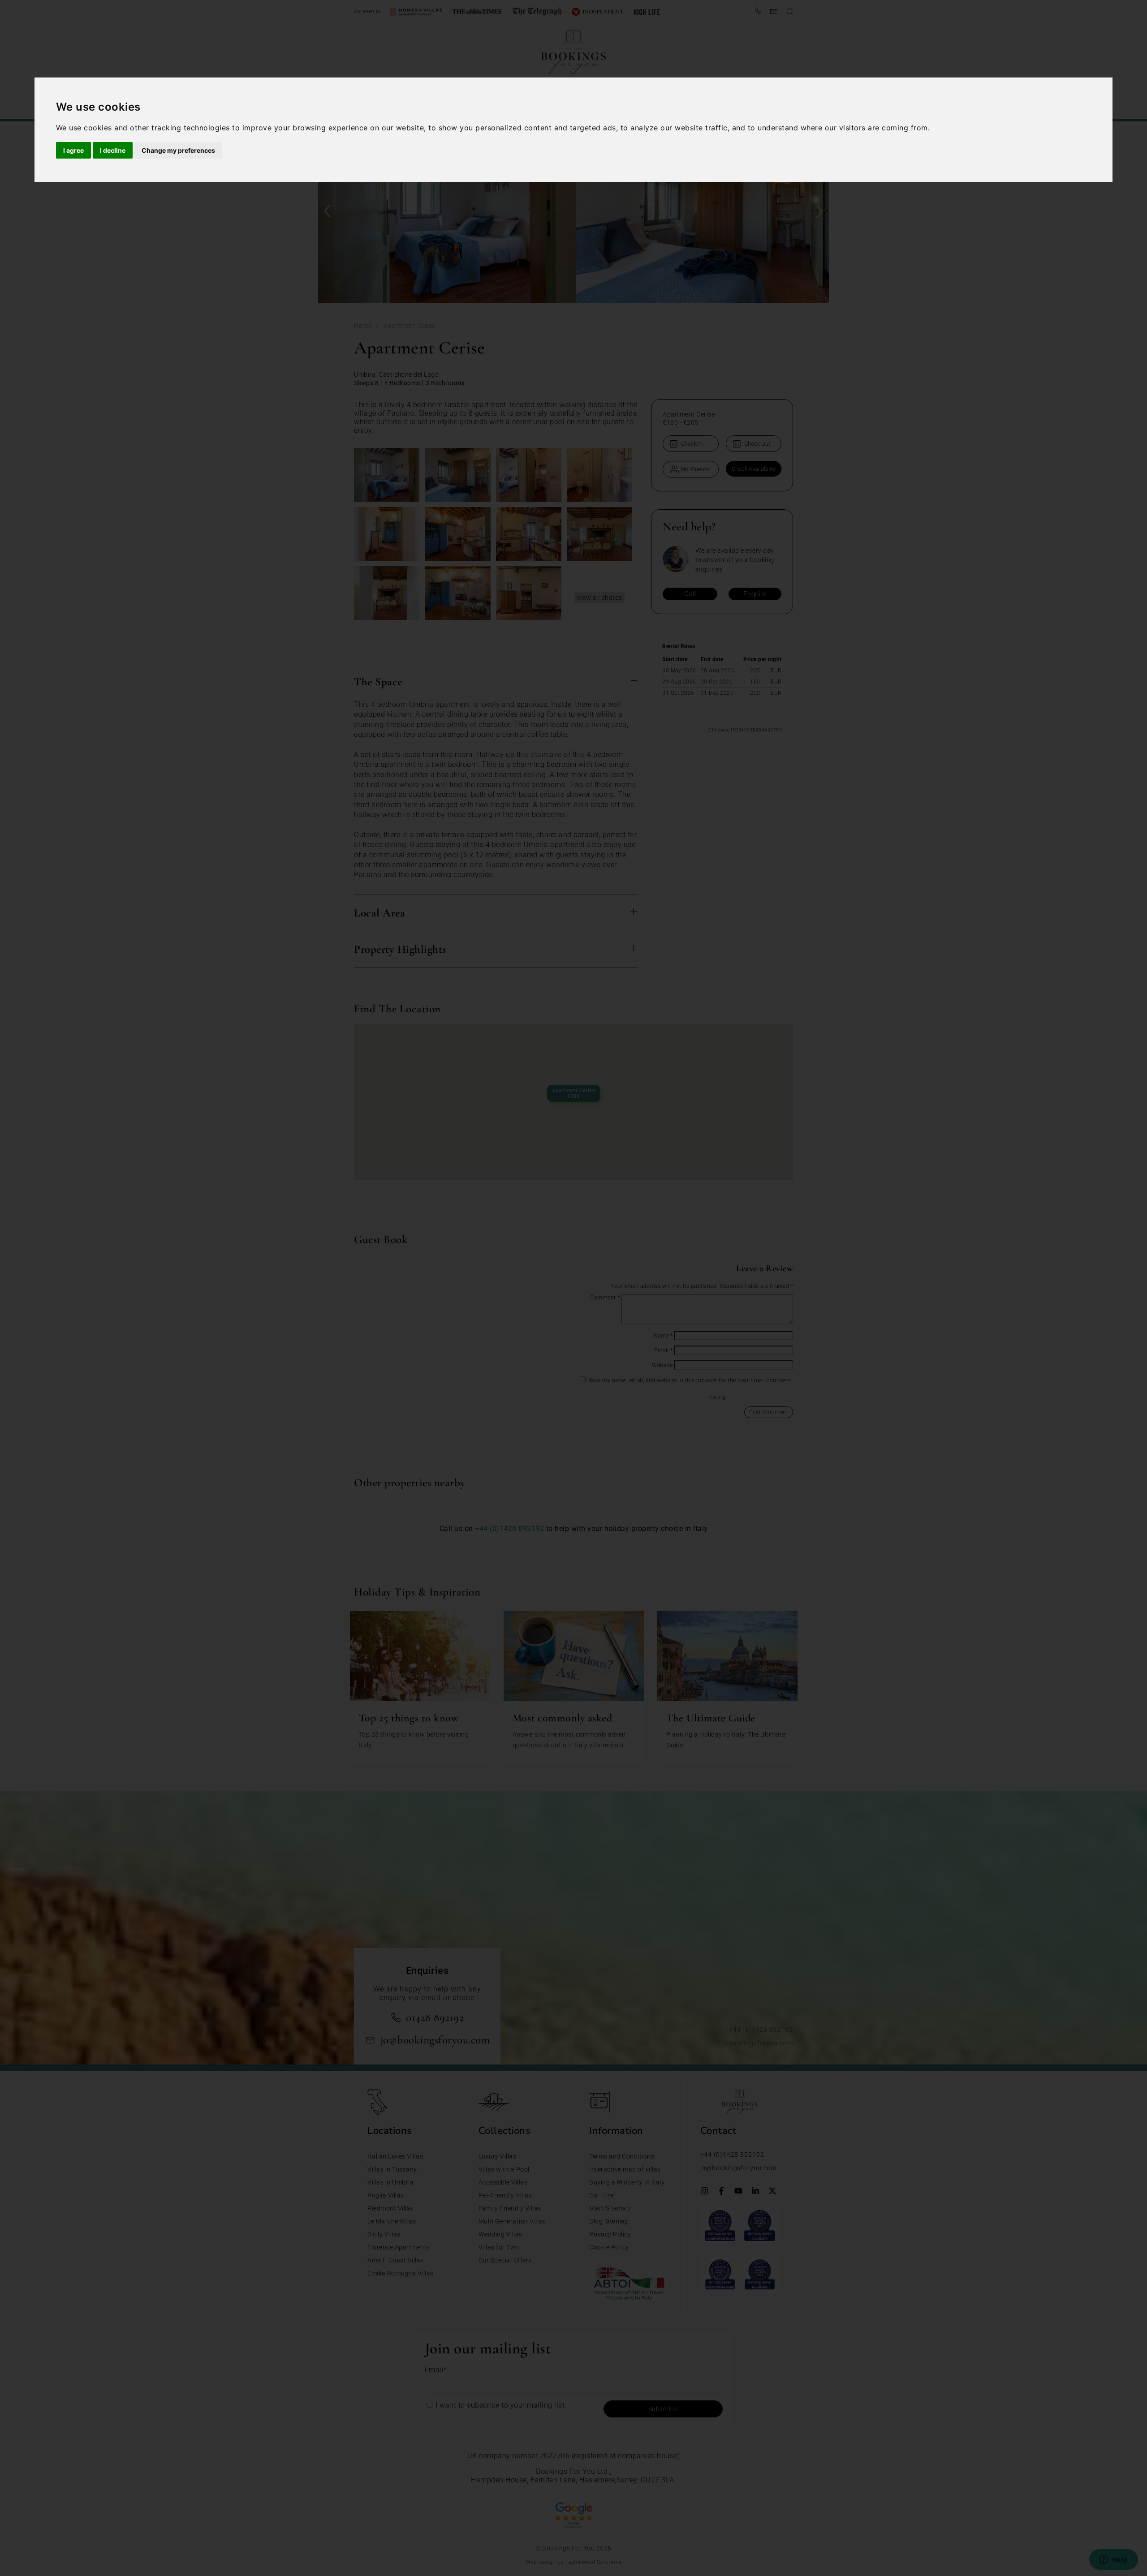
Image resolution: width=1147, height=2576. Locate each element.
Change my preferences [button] (178, 150)
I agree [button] (73, 150)
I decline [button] (113, 150)
